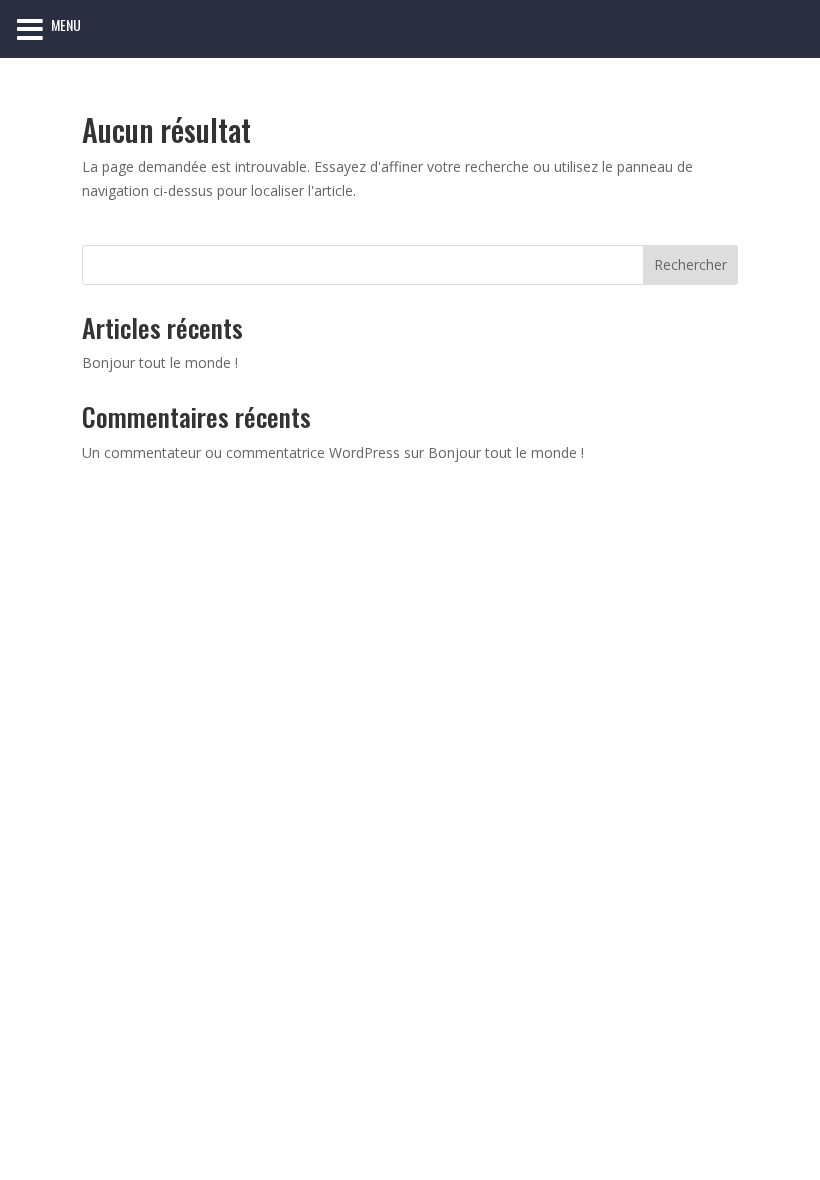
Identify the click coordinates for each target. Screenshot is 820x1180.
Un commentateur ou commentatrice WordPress (241, 452)
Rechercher (690, 264)
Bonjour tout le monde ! (160, 362)
